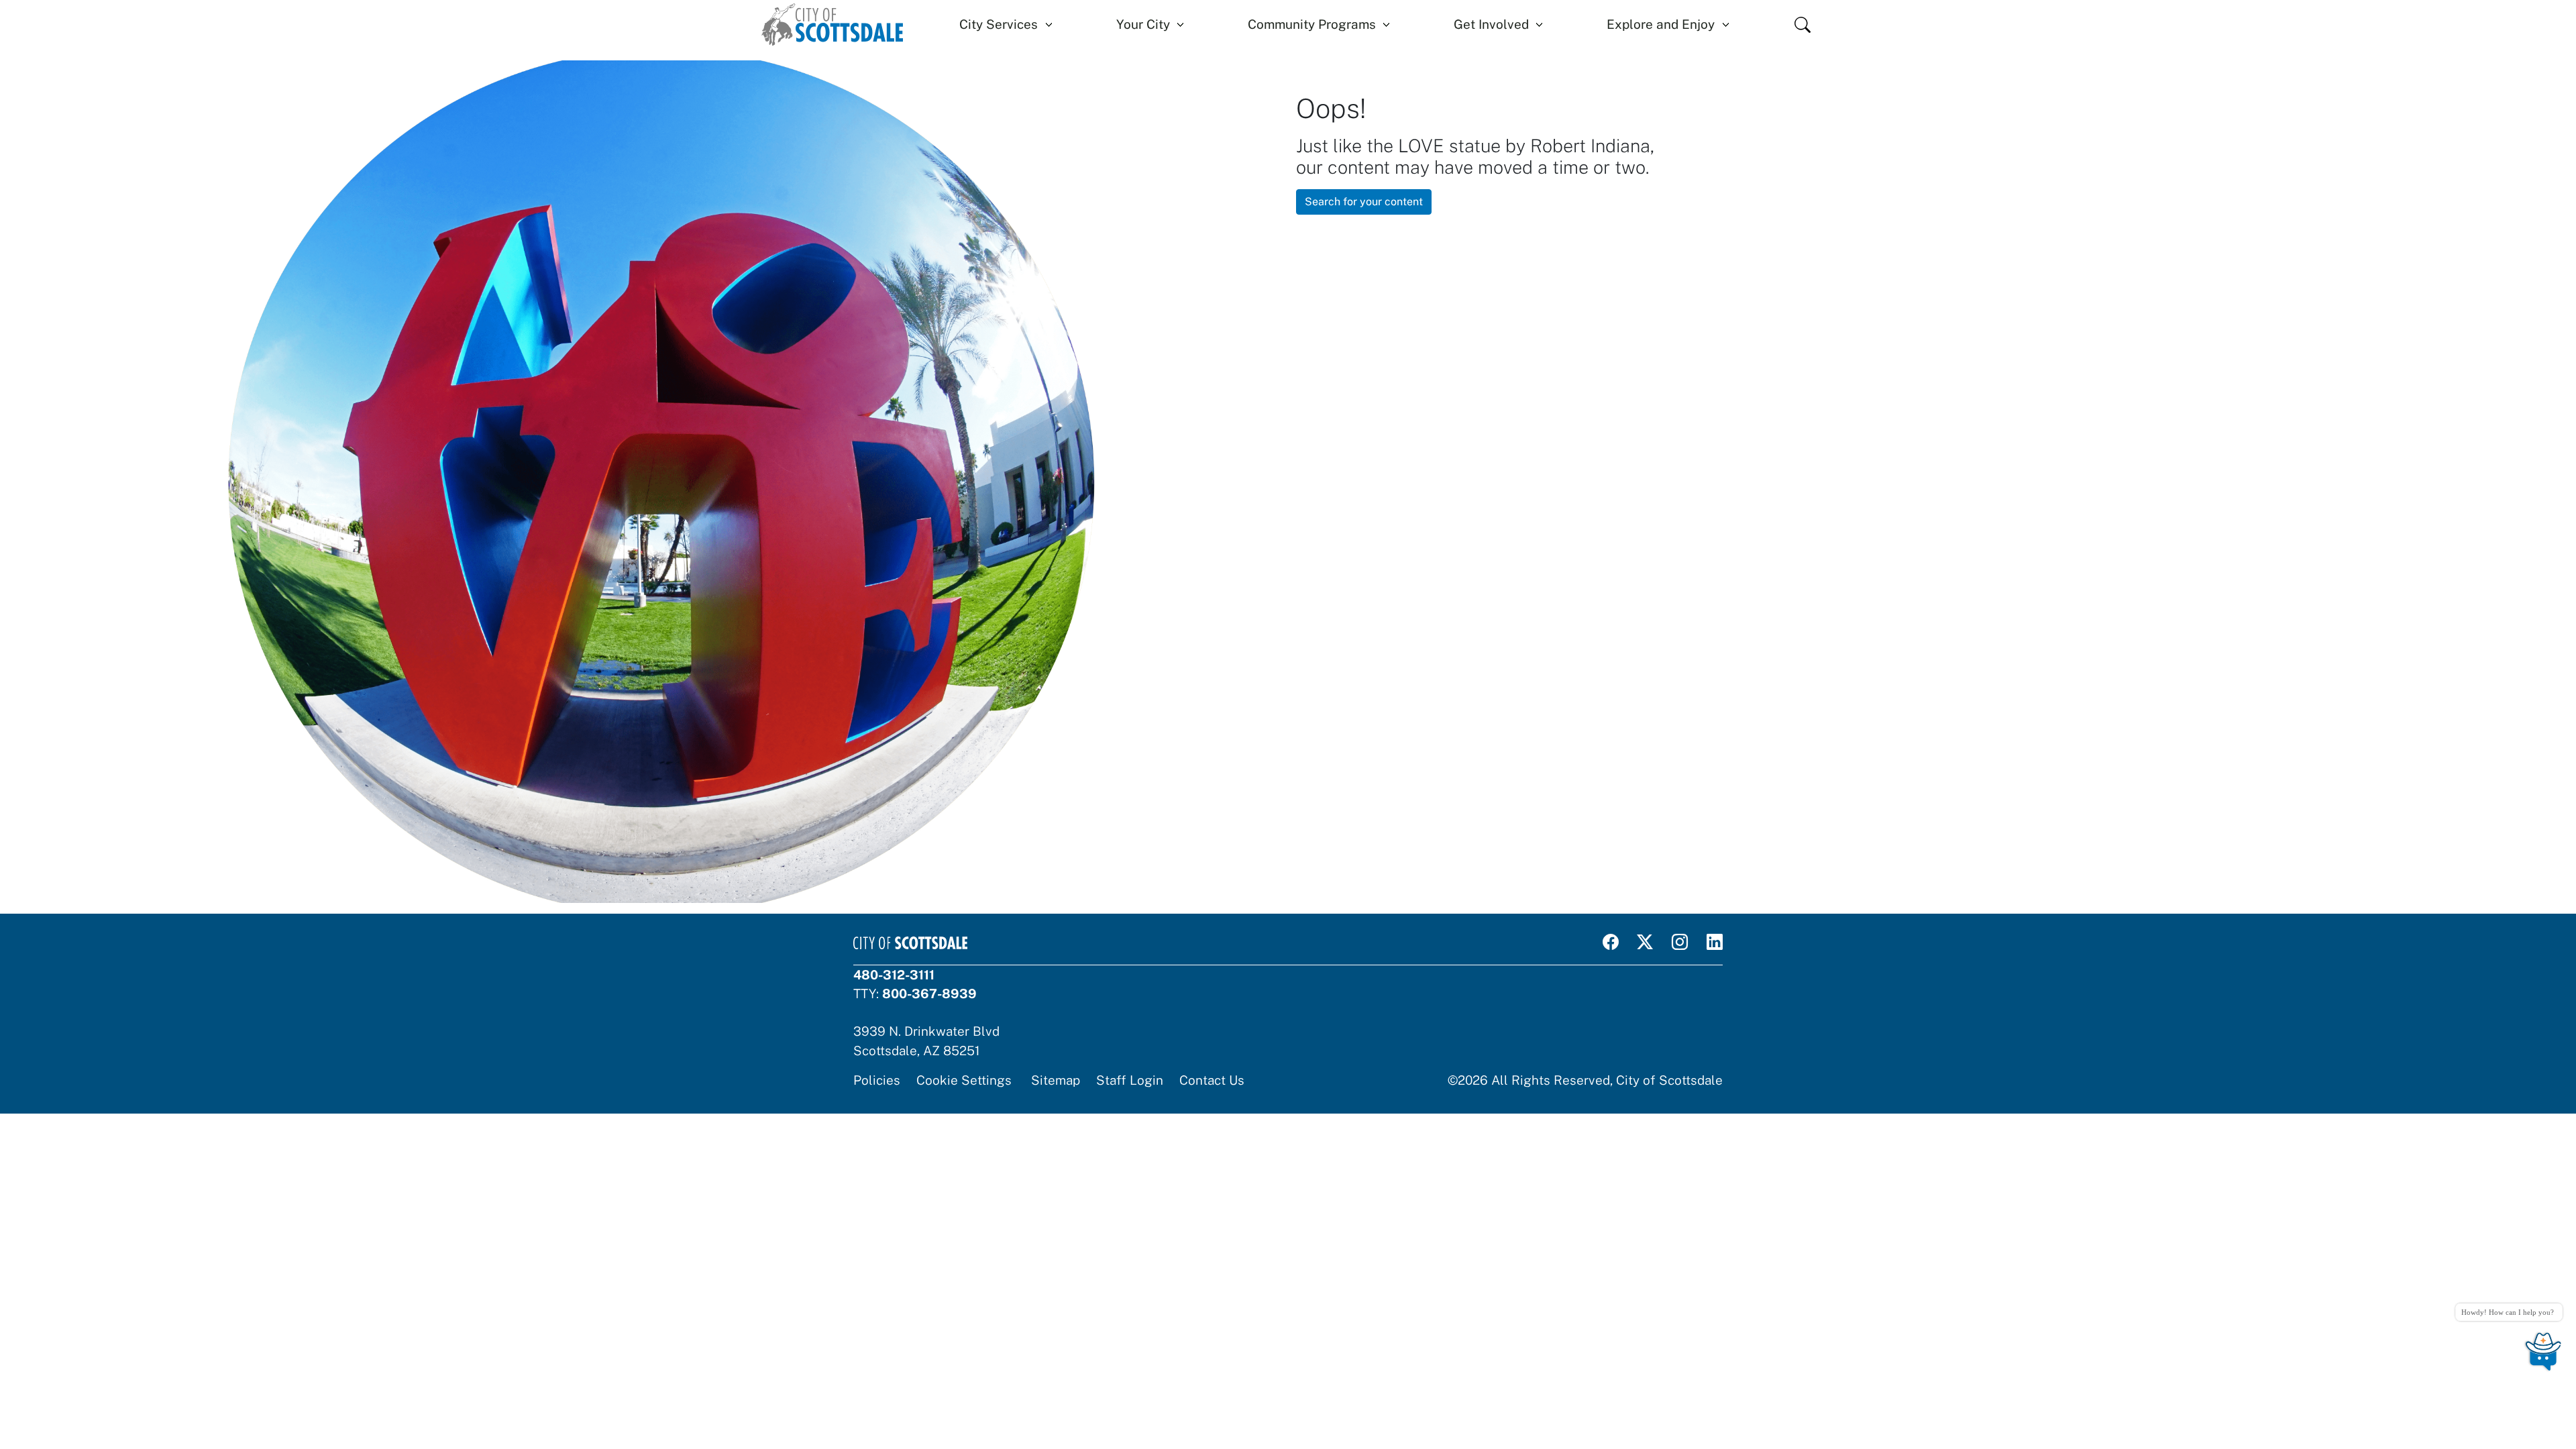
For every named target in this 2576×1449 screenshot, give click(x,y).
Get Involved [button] (1491, 24)
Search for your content (1364, 202)
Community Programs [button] (1312, 24)
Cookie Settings (964, 1080)
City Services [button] (999, 24)
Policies (877, 1080)
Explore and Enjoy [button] (1661, 24)
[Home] (832, 24)
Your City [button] (1143, 24)
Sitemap (1056, 1080)
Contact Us (1212, 1080)
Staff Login (1130, 1080)
